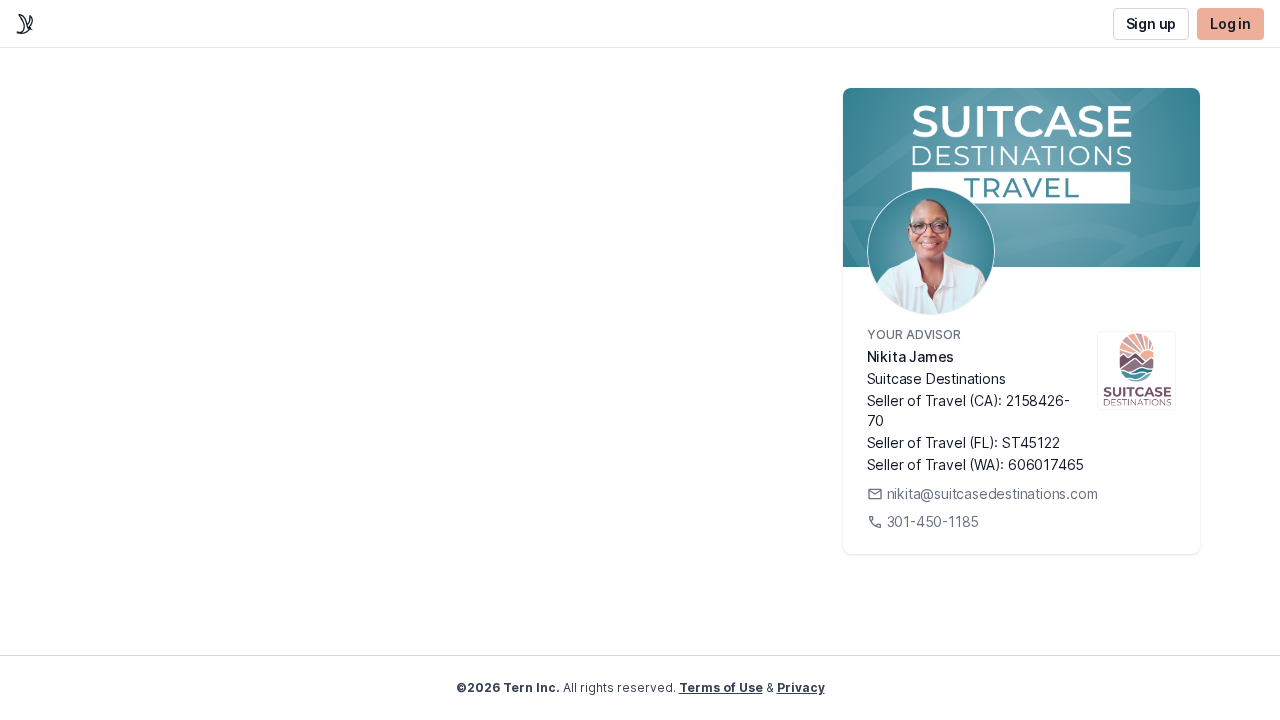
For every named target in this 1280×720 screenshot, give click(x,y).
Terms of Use (721, 687)
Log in (1230, 23)
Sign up (1151, 23)
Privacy (801, 687)
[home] (25, 24)
